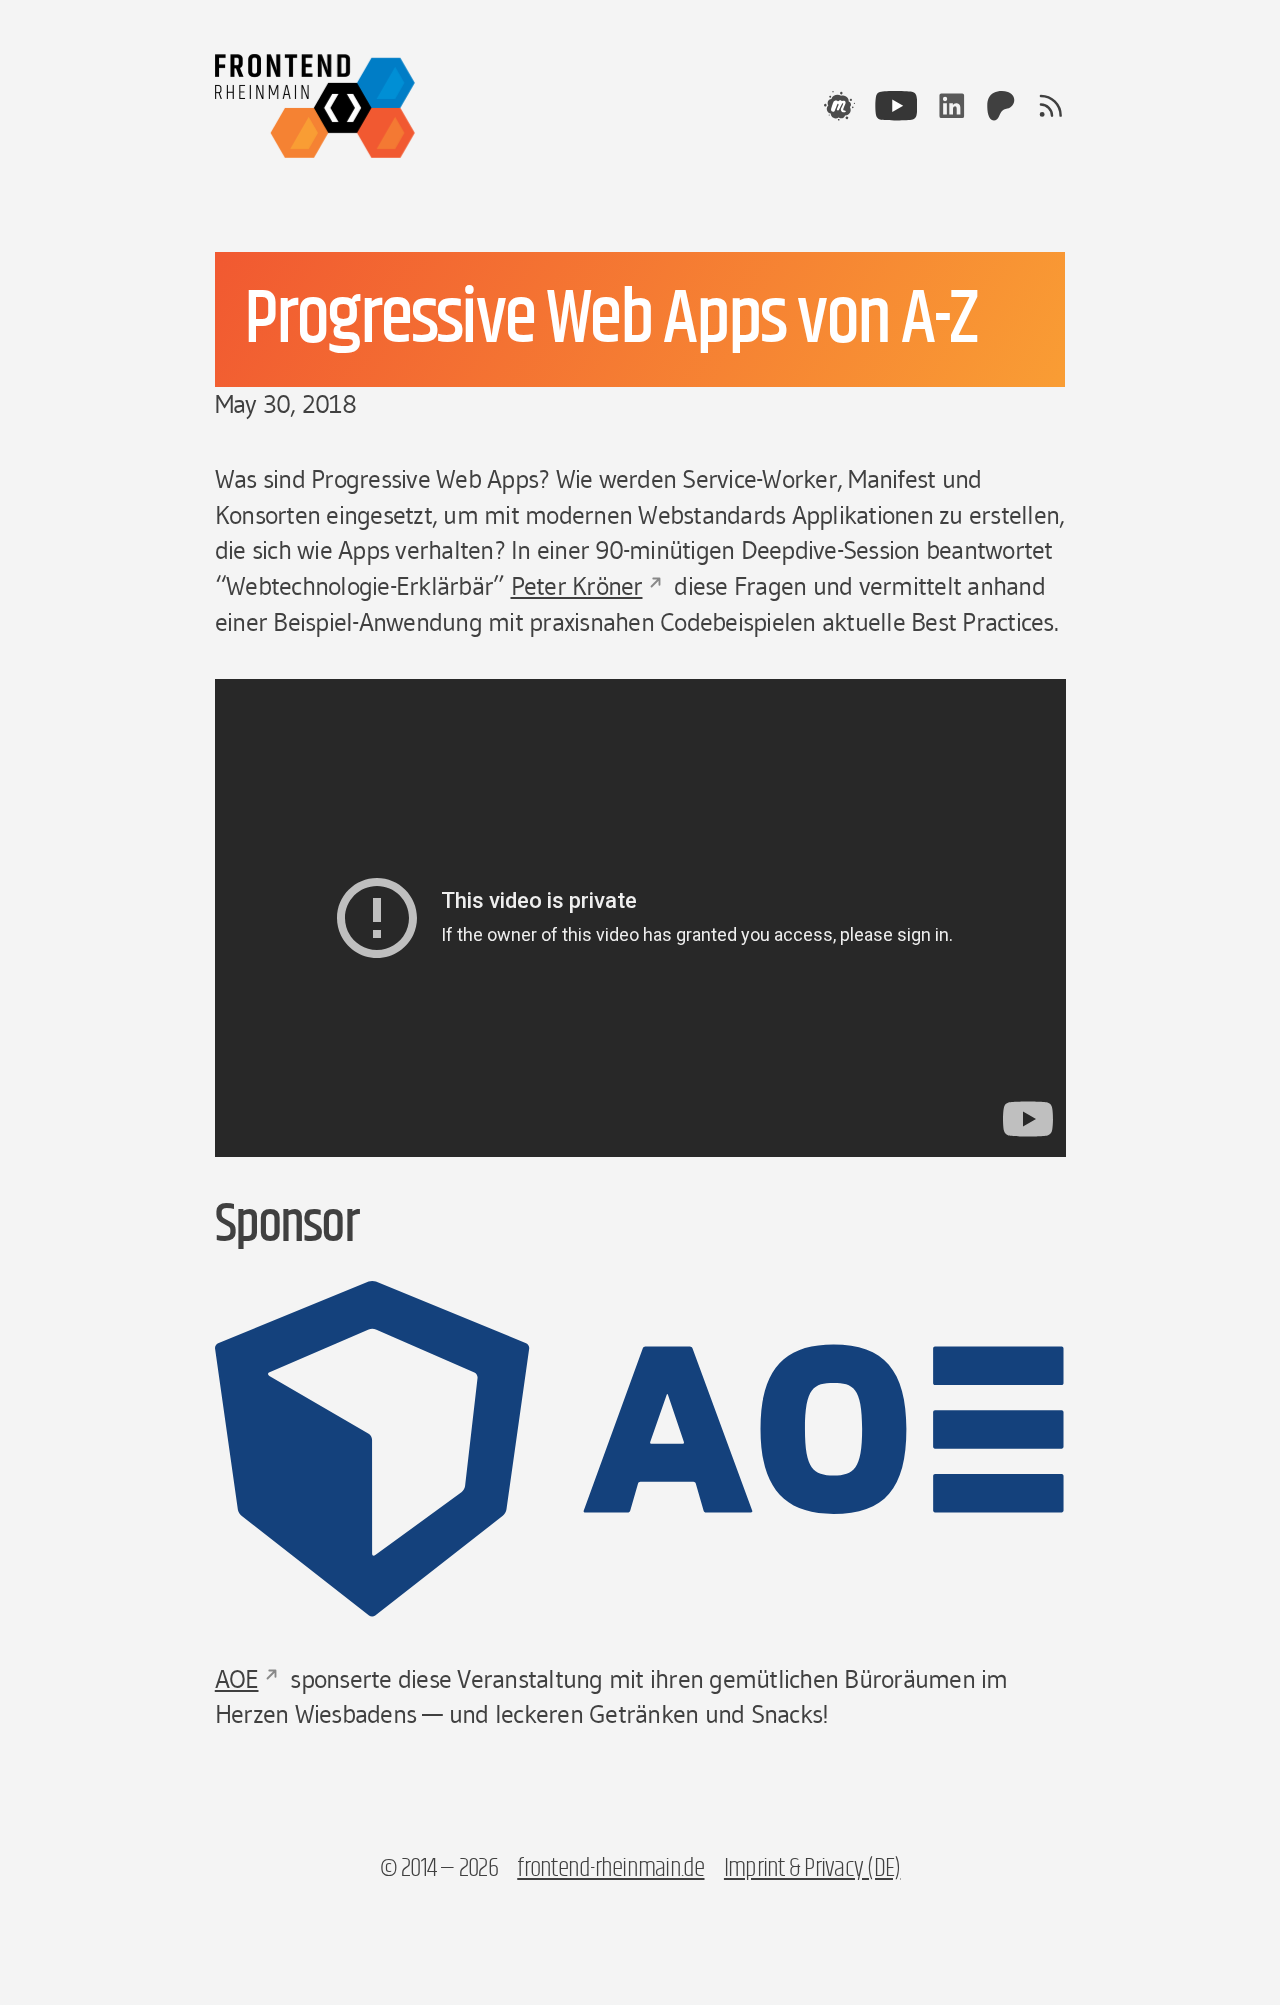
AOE (237, 1679)
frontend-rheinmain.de (610, 1868)
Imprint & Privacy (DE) (812, 1868)
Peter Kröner (577, 586)
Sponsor (286, 1224)
